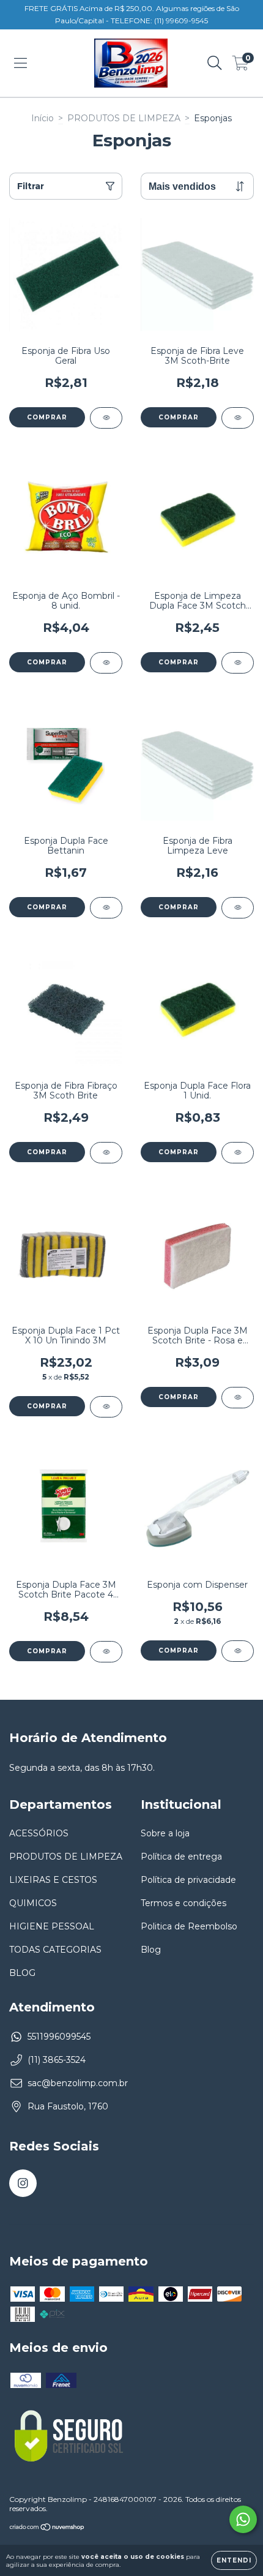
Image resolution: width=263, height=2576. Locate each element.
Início (43, 118)
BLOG (22, 1973)
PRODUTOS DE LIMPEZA (124, 118)
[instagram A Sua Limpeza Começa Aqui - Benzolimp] (23, 2183)
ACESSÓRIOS (39, 1833)
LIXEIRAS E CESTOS (53, 1880)
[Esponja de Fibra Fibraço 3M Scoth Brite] (106, 1153)
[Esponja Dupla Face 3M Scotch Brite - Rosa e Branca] (238, 1398)
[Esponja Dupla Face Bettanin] (106, 908)
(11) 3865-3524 (57, 2060)
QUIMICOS (33, 1903)
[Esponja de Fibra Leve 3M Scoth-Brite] (238, 418)
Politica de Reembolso (189, 1926)
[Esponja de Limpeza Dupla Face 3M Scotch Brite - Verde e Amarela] (238, 663)
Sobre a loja (165, 1833)
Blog (151, 1950)
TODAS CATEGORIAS (55, 1950)
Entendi (234, 2560)
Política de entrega (181, 1857)
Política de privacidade (188, 1880)
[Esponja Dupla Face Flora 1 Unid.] (238, 1153)
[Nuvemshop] (47, 2528)
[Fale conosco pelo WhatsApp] (243, 2519)
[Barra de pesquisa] (215, 63)
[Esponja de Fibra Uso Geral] (106, 418)
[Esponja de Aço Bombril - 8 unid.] (106, 663)
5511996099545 (59, 2037)
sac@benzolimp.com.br (78, 2083)
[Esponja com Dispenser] (238, 1651)
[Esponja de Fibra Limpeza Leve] (238, 908)
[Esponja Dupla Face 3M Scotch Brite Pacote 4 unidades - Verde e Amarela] (106, 1652)
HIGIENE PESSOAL (52, 1926)
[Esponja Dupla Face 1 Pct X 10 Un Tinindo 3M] (106, 1407)
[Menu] (20, 63)
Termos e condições (183, 1903)
